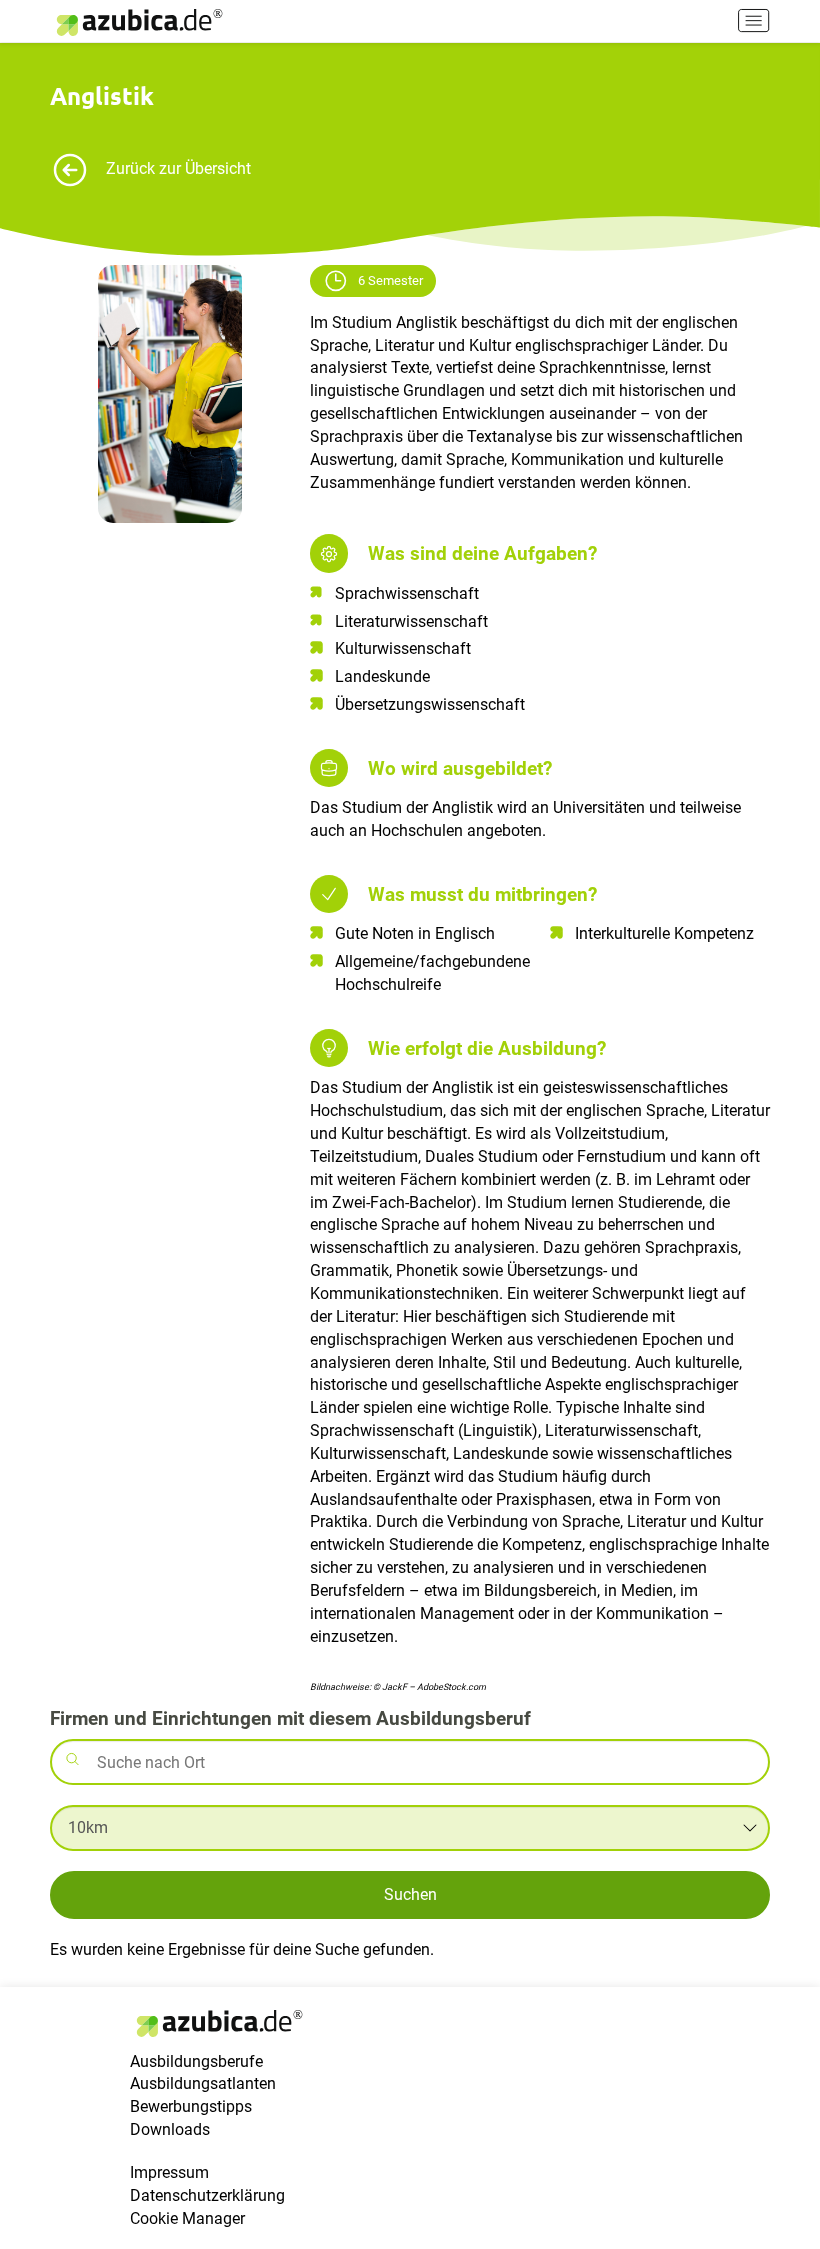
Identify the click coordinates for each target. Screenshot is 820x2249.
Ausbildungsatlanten (203, 2083)
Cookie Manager (187, 2218)
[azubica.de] (138, 22)
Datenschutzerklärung (207, 2195)
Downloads (170, 2129)
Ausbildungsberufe (196, 2061)
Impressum (169, 2172)
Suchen (410, 1894)
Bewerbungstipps (191, 2106)
